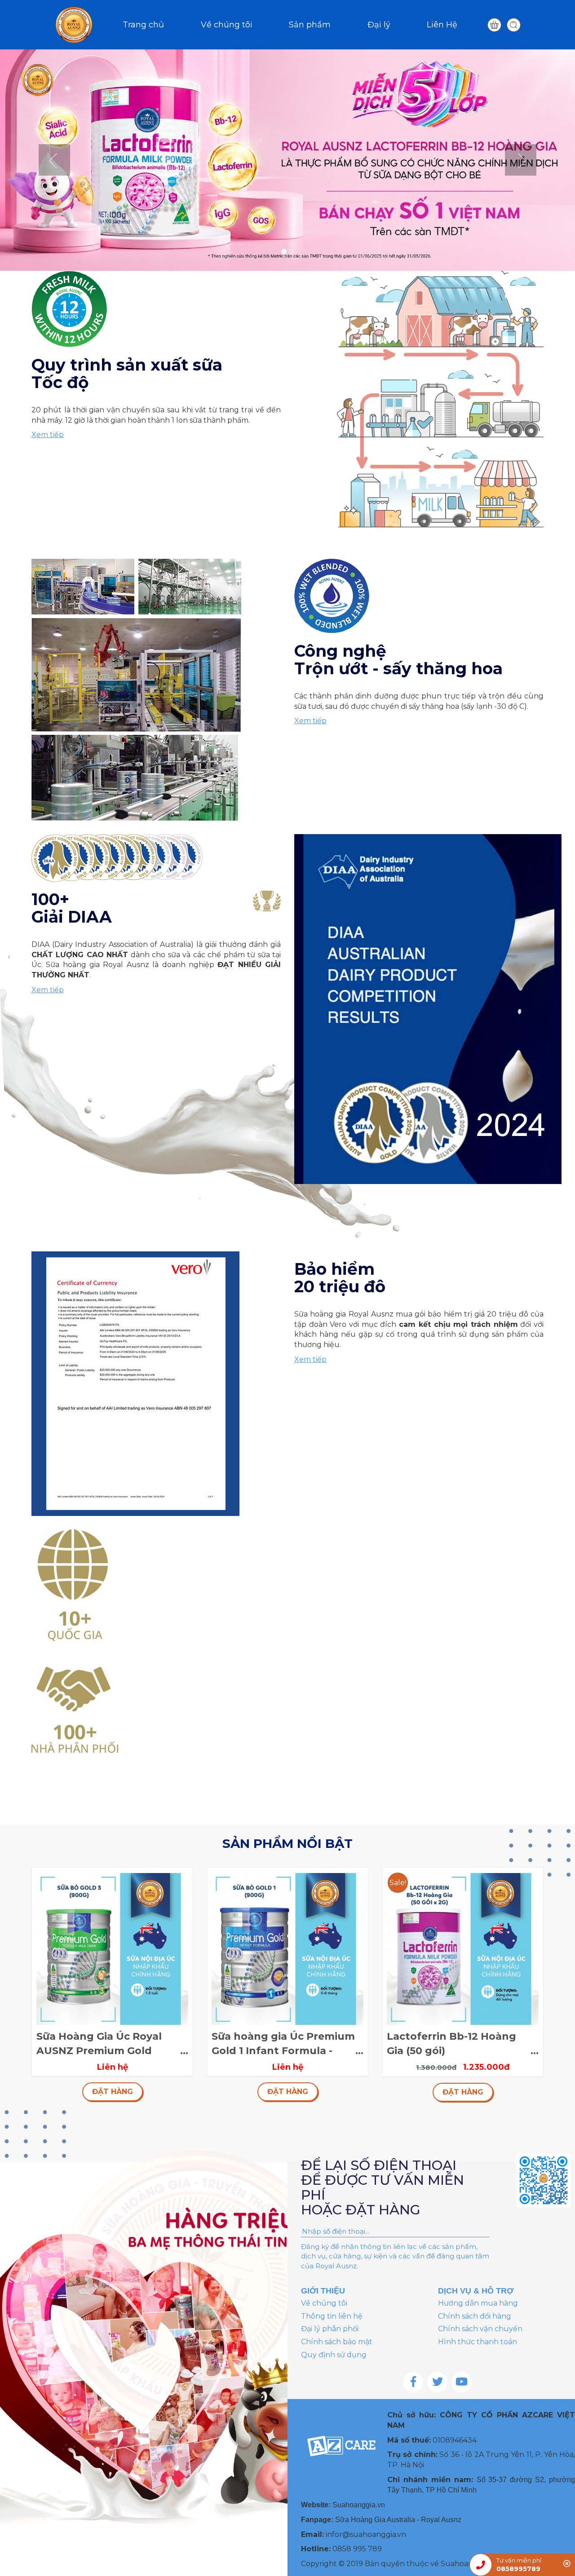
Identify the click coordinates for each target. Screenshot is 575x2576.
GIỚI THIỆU (323, 2291)
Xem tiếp (48, 435)
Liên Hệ (442, 25)
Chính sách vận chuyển (480, 2329)
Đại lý (379, 25)
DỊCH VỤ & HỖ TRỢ (476, 2291)
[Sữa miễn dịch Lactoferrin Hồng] (287, 159)
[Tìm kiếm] (514, 25)
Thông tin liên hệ (332, 2316)
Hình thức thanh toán (478, 2342)
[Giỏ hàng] (494, 25)
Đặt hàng (113, 2092)
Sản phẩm (310, 25)
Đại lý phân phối (330, 2329)
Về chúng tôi (227, 25)
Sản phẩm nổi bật (287, 1843)
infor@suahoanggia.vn (366, 2534)
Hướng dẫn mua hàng (478, 2303)
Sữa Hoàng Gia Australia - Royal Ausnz (398, 2520)
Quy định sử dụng (334, 2355)
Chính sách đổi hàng (475, 2316)
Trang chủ (143, 25)
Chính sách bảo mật (337, 2342)
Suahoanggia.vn (359, 2505)
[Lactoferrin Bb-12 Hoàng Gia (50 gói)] (463, 1948)
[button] (43, 160)
